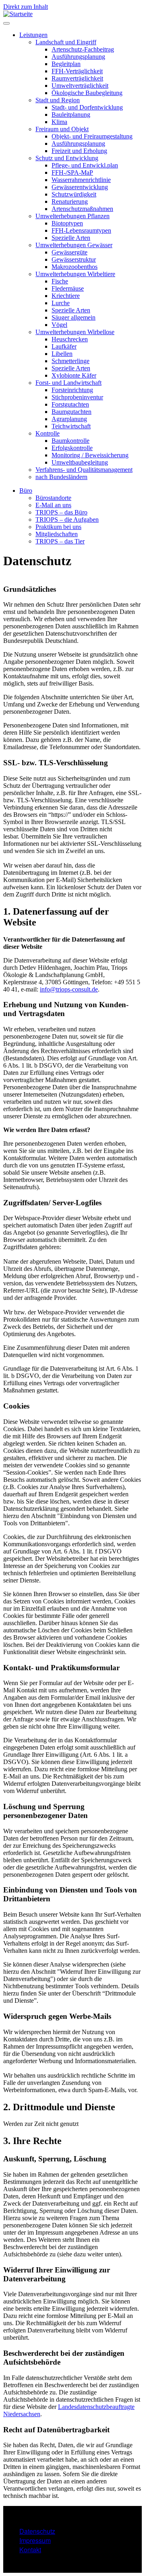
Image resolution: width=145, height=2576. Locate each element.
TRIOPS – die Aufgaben (67, 520)
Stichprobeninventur (77, 397)
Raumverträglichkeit (77, 78)
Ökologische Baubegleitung (87, 93)
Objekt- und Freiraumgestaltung (92, 136)
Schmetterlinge (70, 361)
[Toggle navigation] (6, 23)
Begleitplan (66, 64)
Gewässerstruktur (74, 259)
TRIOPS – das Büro (61, 512)
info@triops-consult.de (69, 989)
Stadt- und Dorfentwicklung (87, 107)
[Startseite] (18, 14)
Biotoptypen (67, 223)
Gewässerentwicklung (80, 187)
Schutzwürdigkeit (74, 194)
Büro (26, 491)
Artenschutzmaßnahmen (82, 209)
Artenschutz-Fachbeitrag (83, 49)
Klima (59, 122)
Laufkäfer (64, 346)
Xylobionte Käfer (74, 375)
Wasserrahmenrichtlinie (81, 180)
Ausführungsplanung (78, 57)
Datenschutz (37, 2531)
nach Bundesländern (61, 477)
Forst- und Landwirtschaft (68, 383)
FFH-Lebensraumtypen (81, 230)
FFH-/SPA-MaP (72, 172)
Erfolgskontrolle (72, 448)
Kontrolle (48, 433)
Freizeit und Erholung (79, 151)
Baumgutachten (71, 412)
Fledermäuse (68, 288)
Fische (60, 281)
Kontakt (30, 2550)
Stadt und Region (58, 100)
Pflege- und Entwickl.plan (85, 165)
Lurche (61, 303)
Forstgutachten (70, 404)
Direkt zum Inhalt (26, 7)
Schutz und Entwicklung (67, 158)
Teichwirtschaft (71, 426)
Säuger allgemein (74, 317)
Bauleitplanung (71, 115)
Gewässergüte (69, 252)
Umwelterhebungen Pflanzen (72, 216)
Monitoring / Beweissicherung (90, 455)
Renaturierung (70, 201)
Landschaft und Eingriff (66, 42)
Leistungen (33, 35)
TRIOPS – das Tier (60, 541)
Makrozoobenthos (75, 267)
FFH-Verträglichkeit (77, 71)
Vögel (59, 325)
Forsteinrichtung (72, 390)
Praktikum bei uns (58, 527)
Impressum (35, 2540)
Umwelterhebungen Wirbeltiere (75, 274)
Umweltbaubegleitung (80, 462)
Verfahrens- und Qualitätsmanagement (84, 470)
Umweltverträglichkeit (80, 86)
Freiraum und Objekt (62, 129)
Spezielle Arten (71, 238)
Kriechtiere (66, 296)
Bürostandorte (53, 498)
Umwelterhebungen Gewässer (74, 245)
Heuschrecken (70, 339)
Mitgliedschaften (57, 534)
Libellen (62, 354)
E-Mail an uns (53, 505)
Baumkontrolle (70, 441)
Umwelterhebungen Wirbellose (75, 332)
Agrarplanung (69, 419)
